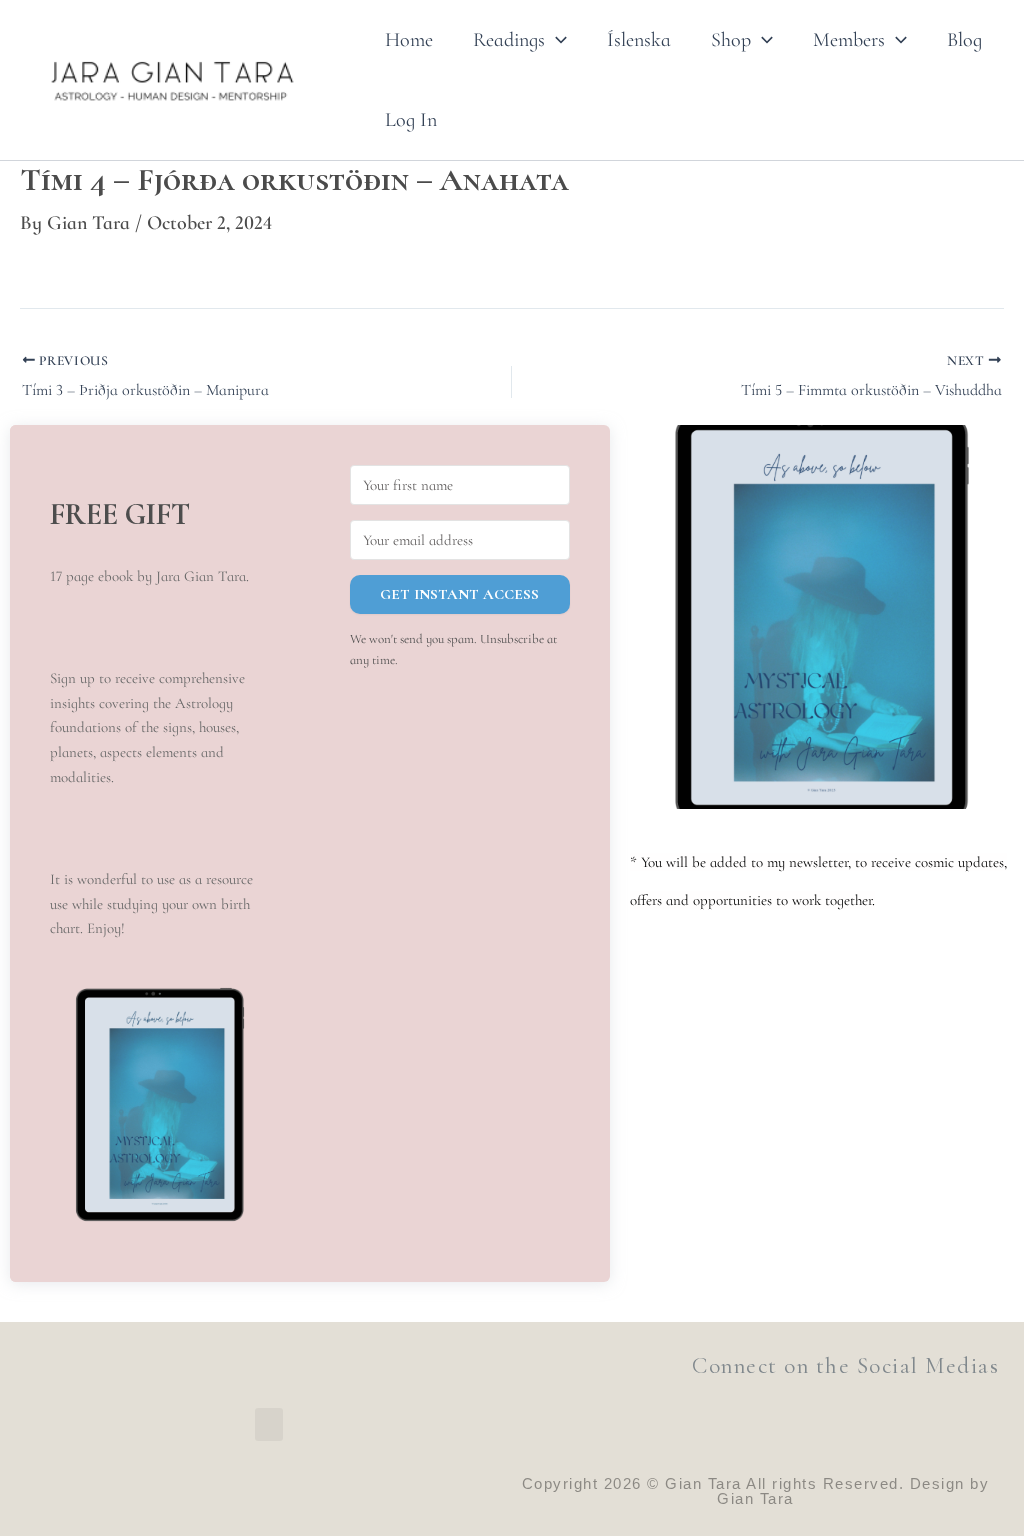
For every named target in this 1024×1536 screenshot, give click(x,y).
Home (409, 40)
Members (849, 40)
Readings (509, 40)
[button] (556, 40)
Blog (964, 40)
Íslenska (639, 40)
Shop (731, 40)
